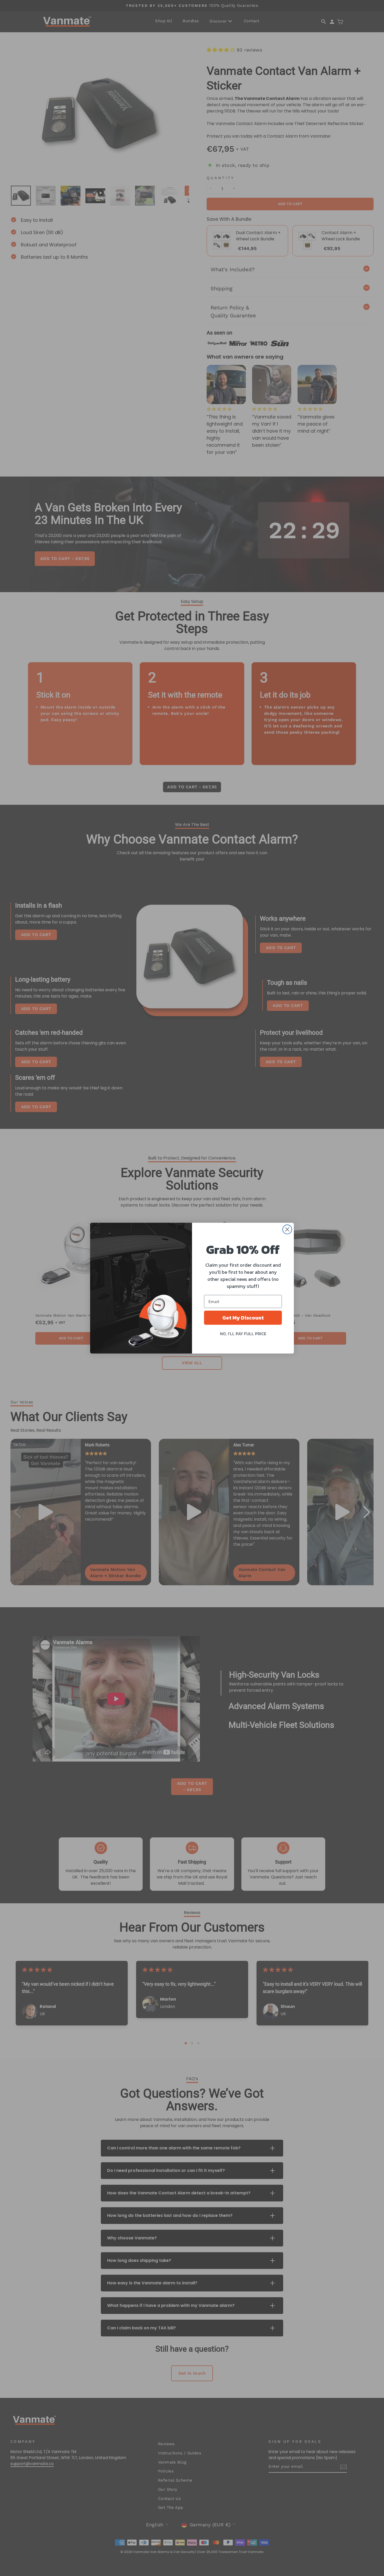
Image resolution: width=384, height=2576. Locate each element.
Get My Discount (243, 1318)
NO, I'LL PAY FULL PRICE (243, 1334)
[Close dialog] (287, 1229)
